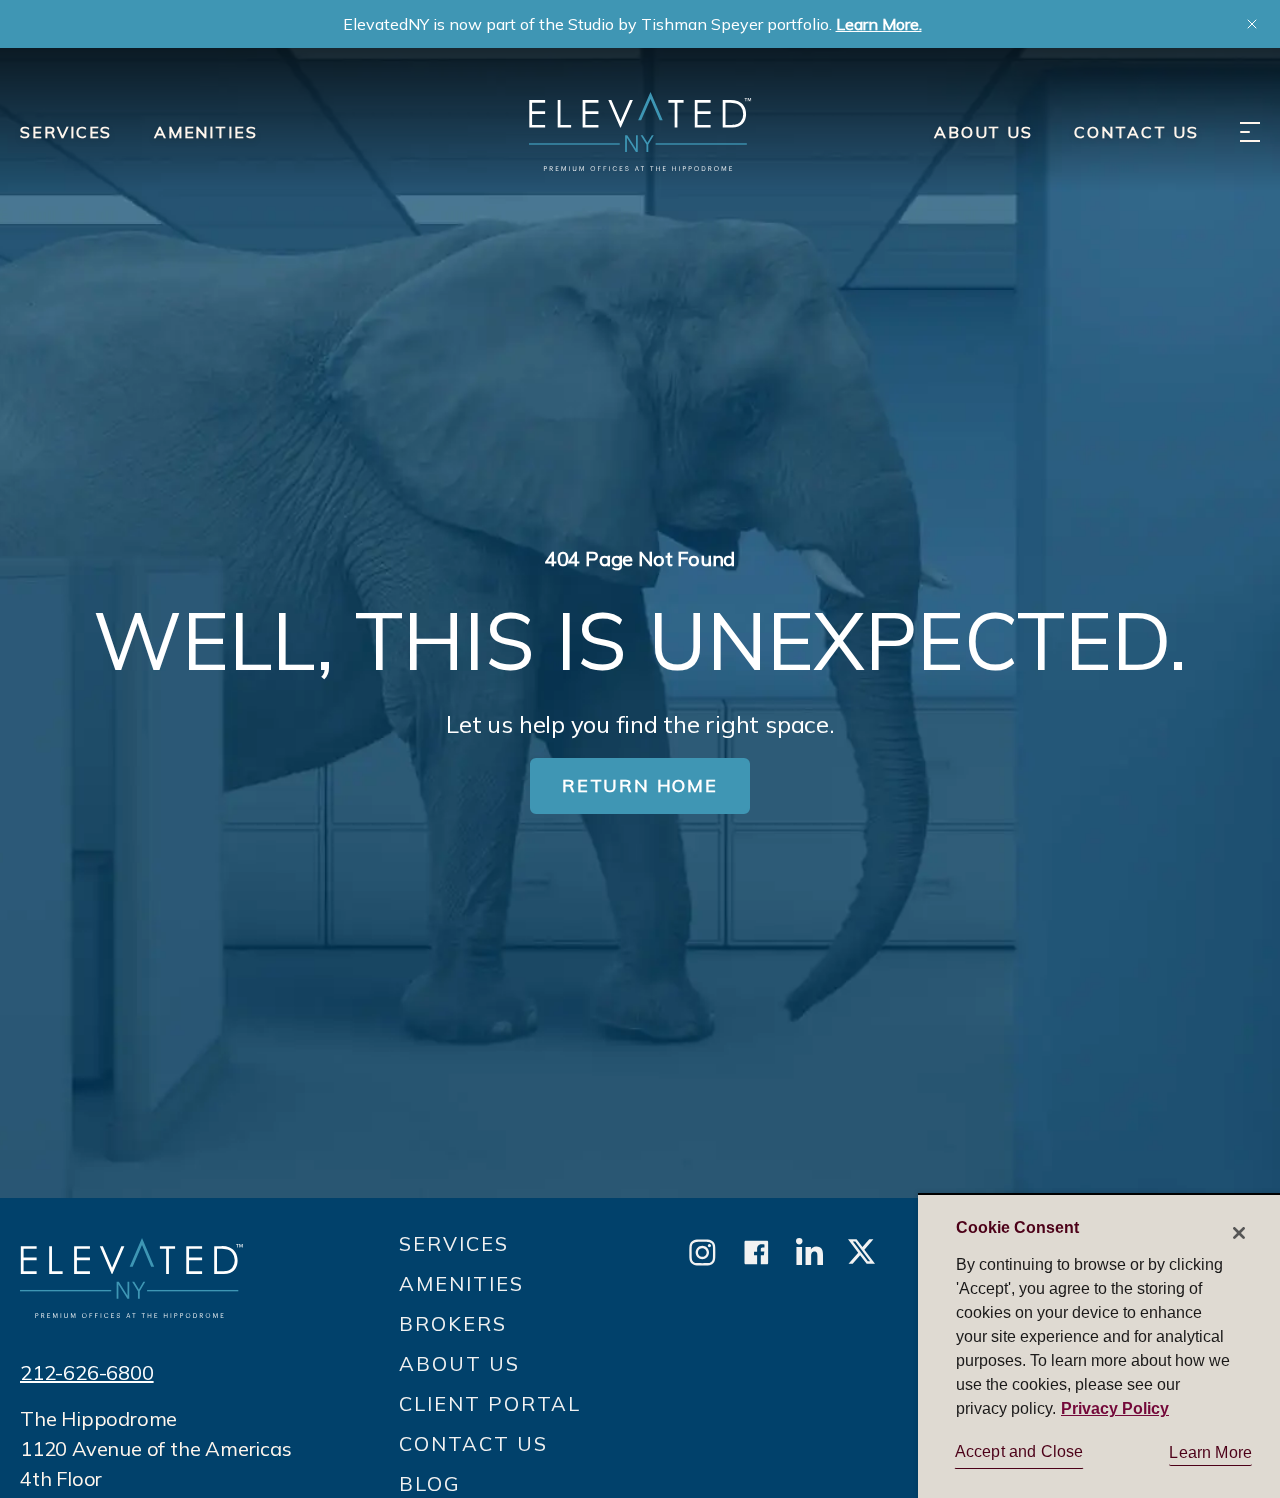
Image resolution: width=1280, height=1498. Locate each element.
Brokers (453, 1323)
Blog (430, 1483)
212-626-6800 (87, 1372)
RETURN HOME (640, 785)
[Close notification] (1252, 24)
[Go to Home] (639, 131)
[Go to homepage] (131, 1277)
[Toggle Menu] (1250, 132)
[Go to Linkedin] (809, 1253)
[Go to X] (861, 1253)
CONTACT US (1136, 132)
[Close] (1239, 1233)
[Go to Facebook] (756, 1253)
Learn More (1210, 1452)
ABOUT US (983, 132)
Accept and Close (1019, 1451)
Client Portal (490, 1403)
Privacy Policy (1115, 1408)
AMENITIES (206, 132)
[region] (1099, 1345)
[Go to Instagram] (702, 1253)
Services (66, 132)
